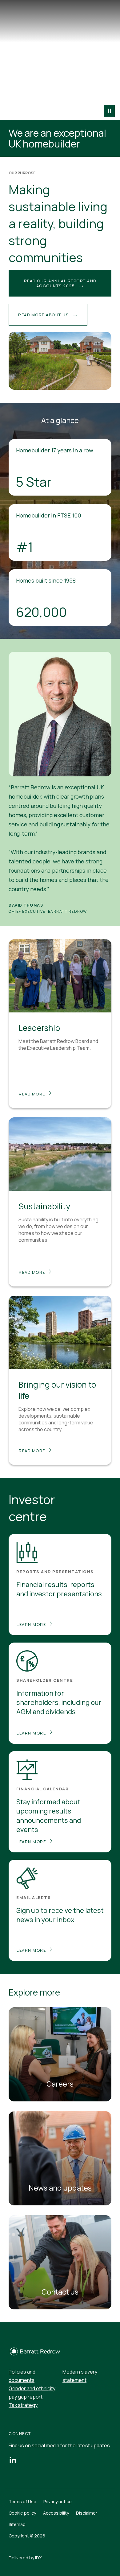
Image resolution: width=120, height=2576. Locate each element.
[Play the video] (109, 111)
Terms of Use (22, 2501)
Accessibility (56, 2513)
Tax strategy (23, 2405)
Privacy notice (58, 2501)
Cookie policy (22, 2513)
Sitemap (17, 2524)
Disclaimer (87, 2513)
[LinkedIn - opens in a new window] (13, 2460)
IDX (38, 2558)
